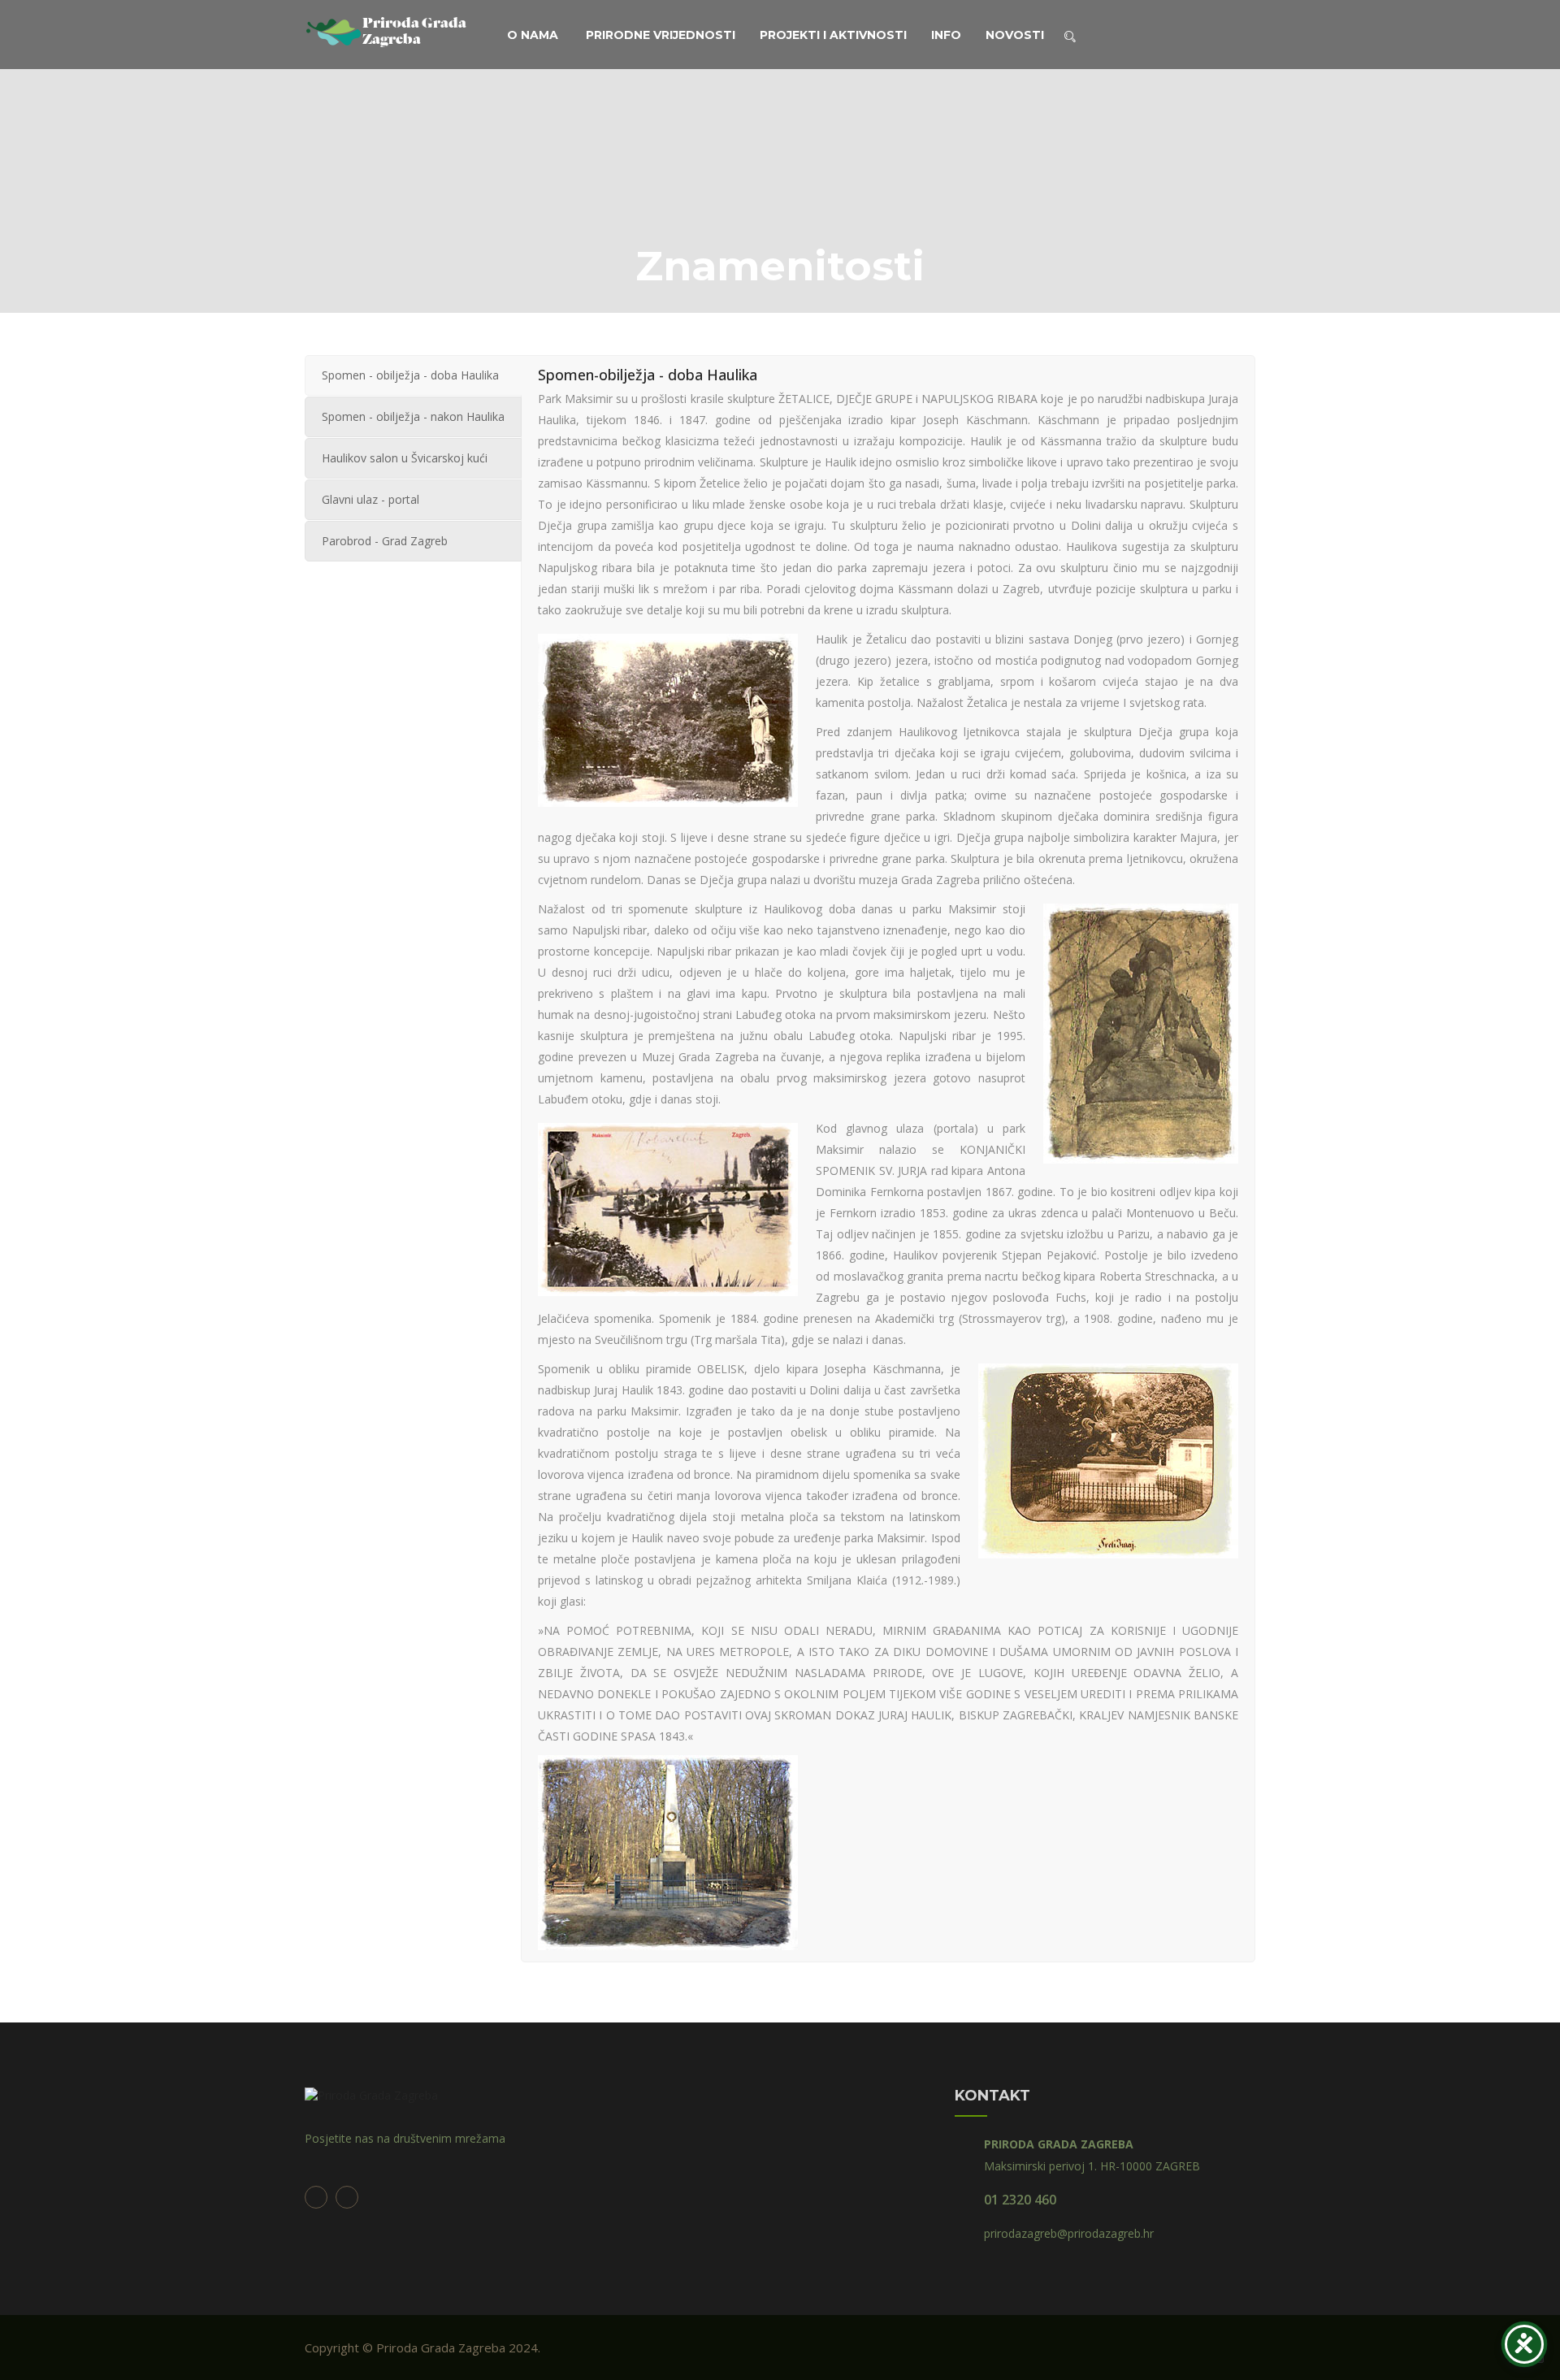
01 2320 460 (1020, 2200)
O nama (533, 35)
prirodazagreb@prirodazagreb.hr (1069, 2233)
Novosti (1015, 35)
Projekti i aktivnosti (833, 35)
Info (946, 35)
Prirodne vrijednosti (661, 35)
